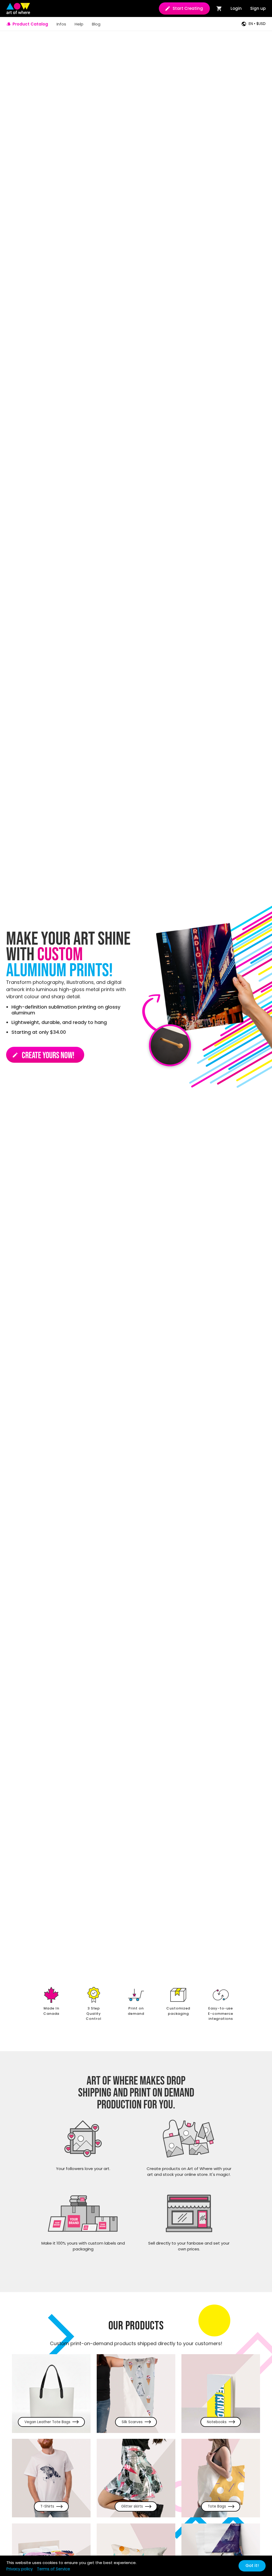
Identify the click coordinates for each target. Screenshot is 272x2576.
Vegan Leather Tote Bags (47, 2422)
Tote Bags (217, 2506)
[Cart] (219, 8)
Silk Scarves (132, 2422)
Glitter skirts (132, 2506)
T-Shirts (47, 2506)
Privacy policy (20, 2569)
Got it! (252, 2566)
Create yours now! (43, 1056)
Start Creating (188, 8)
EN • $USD (257, 24)
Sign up (258, 8)
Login (236, 8)
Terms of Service (54, 2569)
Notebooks (217, 2422)
